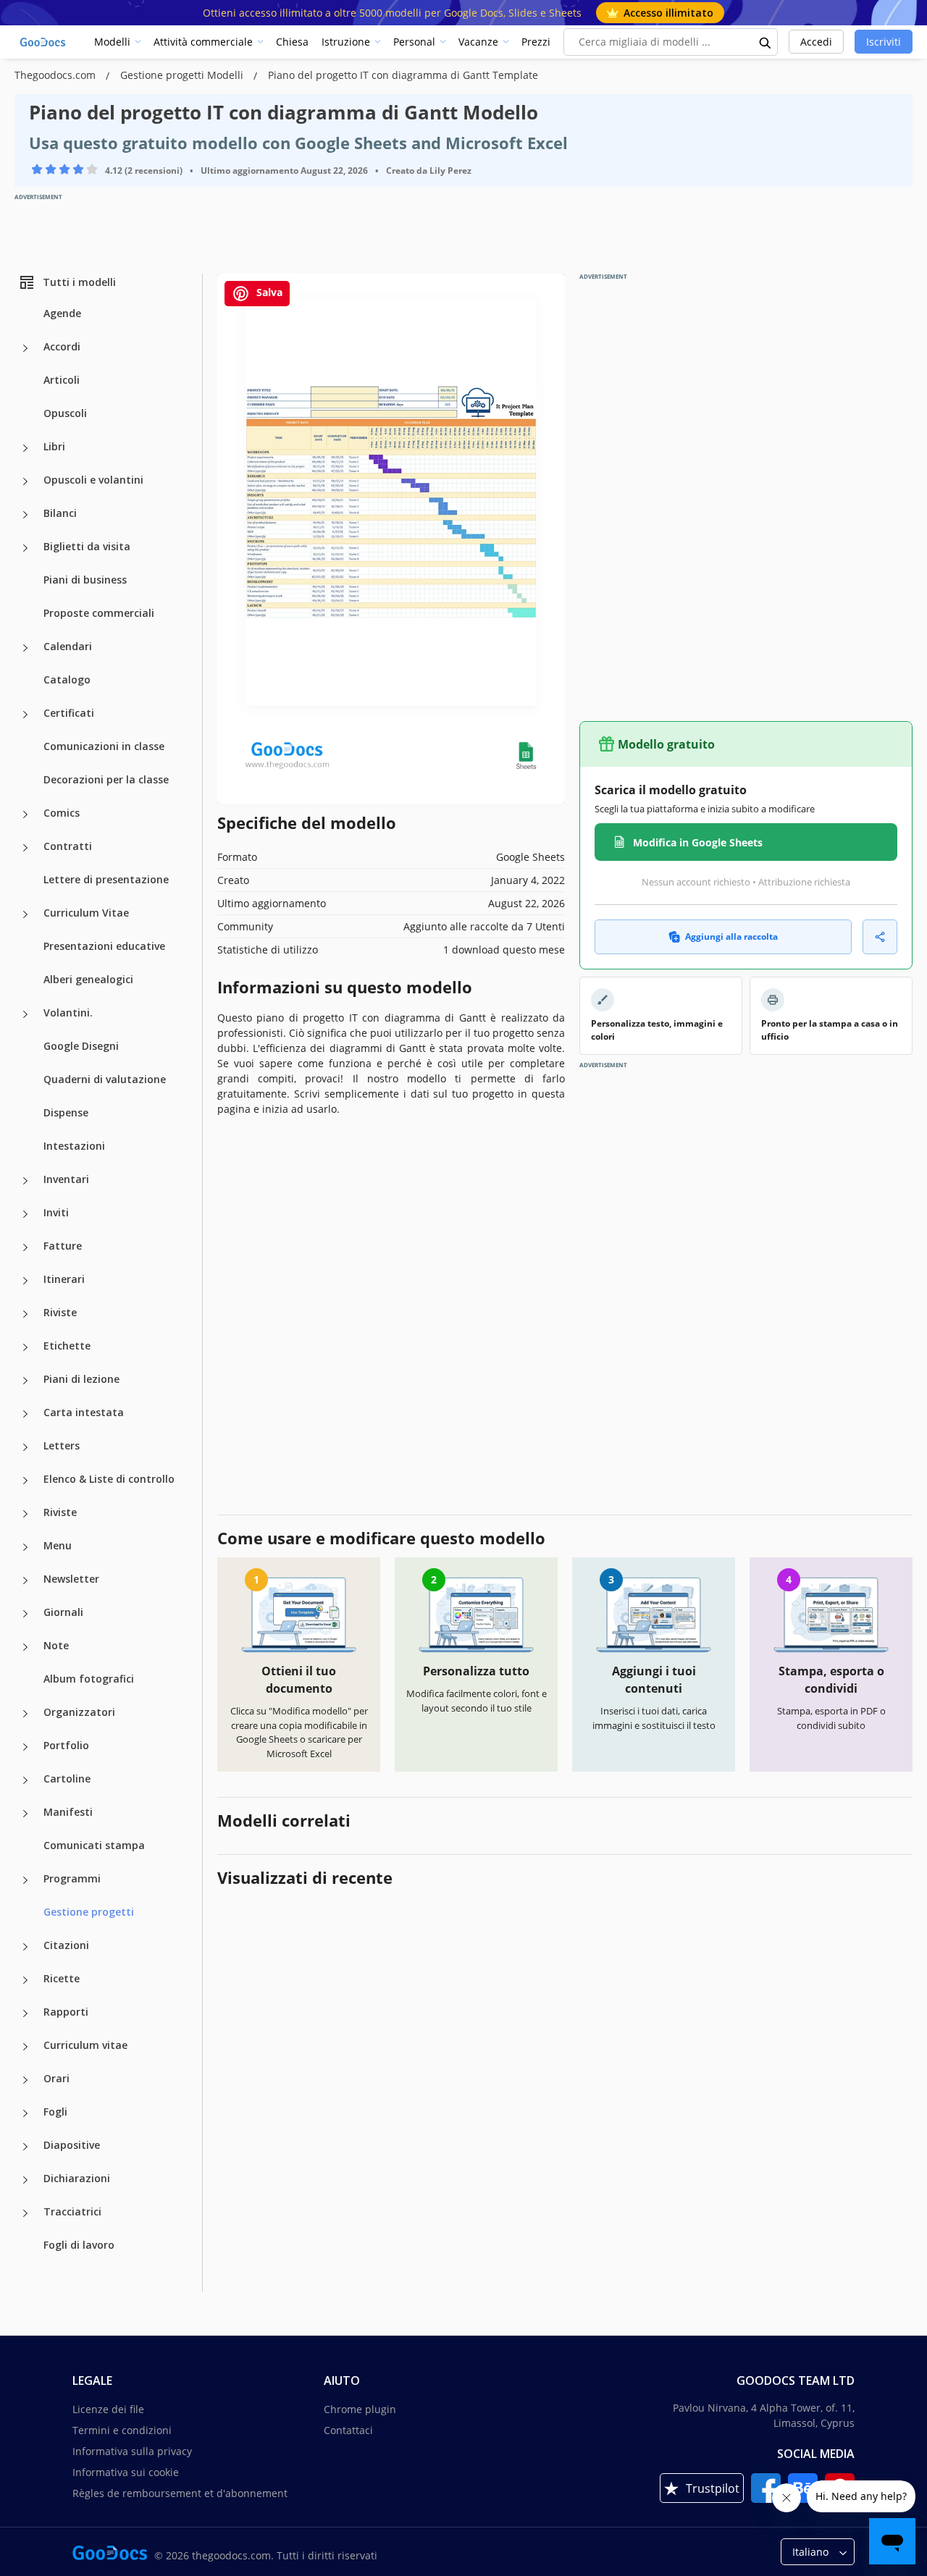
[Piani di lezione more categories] (25, 1381)
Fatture (63, 1246)
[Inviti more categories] (25, 1214)
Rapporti (66, 2012)
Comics (62, 813)
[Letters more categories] (25, 1447)
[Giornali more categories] (25, 1614)
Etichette (67, 1346)
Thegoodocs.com (56, 75)
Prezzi (536, 42)
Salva (268, 292)
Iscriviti (884, 42)
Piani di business (85, 580)
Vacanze (478, 42)
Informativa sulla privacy (132, 2451)
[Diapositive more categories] (25, 2147)
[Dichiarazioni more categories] (25, 2180)
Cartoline (67, 1779)
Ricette (62, 1978)
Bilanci (60, 513)
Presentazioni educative (104, 946)
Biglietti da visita (87, 546)
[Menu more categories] (25, 1547)
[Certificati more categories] (25, 715)
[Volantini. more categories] (25, 1014)
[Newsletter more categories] (25, 1580)
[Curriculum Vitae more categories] (25, 914)
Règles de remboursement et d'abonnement (180, 2493)
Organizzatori (79, 1712)
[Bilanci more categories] (25, 515)
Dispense (66, 1112)
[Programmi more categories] (25, 1880)
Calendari (68, 646)
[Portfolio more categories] (25, 1747)
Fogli (55, 2112)
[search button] (765, 42)
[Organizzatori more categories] (25, 1714)
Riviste (60, 1312)
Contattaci (348, 2430)
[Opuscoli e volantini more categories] (25, 481)
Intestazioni (74, 1146)
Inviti (56, 1212)
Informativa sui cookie (126, 2472)
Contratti (68, 846)
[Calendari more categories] (25, 648)
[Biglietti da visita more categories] (25, 548)
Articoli (62, 380)
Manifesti (68, 1812)
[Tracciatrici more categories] (25, 2213)
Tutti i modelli (79, 282)
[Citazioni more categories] (25, 1947)
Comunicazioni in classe (104, 746)
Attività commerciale (203, 42)
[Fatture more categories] (25, 1247)
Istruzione (346, 42)
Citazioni (66, 1945)
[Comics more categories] (25, 815)
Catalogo (67, 679)
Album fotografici (89, 1679)
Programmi (72, 1878)
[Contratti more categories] (25, 848)
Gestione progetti (89, 1912)
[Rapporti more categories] (25, 2013)
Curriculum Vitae (86, 913)
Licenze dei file (108, 2409)
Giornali (63, 1612)
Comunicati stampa (94, 1845)
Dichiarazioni (77, 2178)
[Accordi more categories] (25, 348)
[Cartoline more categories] (25, 1780)
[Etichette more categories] (25, 1347)
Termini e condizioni (122, 2430)
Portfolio (66, 1745)
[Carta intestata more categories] (25, 1414)
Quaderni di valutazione (105, 1079)
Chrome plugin (360, 2409)
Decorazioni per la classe (106, 779)
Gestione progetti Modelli (183, 75)
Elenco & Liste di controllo (109, 1479)
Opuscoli (65, 413)
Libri (54, 446)
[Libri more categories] (25, 448)
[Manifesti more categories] (25, 1814)
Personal (414, 42)
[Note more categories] (25, 1647)
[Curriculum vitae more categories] (25, 2047)
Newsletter (71, 1579)
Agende (62, 313)
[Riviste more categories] (25, 1314)
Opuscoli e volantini (93, 480)
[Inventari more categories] (25, 1181)
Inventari (66, 1179)
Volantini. (68, 1013)
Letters (62, 1445)
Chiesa (292, 42)
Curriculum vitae (85, 2045)
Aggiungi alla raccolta (731, 936)
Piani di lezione (81, 1379)
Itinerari (64, 1279)
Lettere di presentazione (106, 879)
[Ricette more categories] (25, 1980)
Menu (58, 1545)
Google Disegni (81, 1046)
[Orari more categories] (25, 2080)
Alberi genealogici (88, 979)
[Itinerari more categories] (25, 1281)
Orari (56, 2078)
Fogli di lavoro (79, 2245)
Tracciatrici (72, 2211)
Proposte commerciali (99, 613)
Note (56, 1645)
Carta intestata (84, 1412)
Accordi (62, 346)
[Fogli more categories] (25, 2113)
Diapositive (72, 2145)
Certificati (69, 713)
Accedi (816, 42)
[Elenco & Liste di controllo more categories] (25, 1481)
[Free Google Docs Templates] (43, 42)
